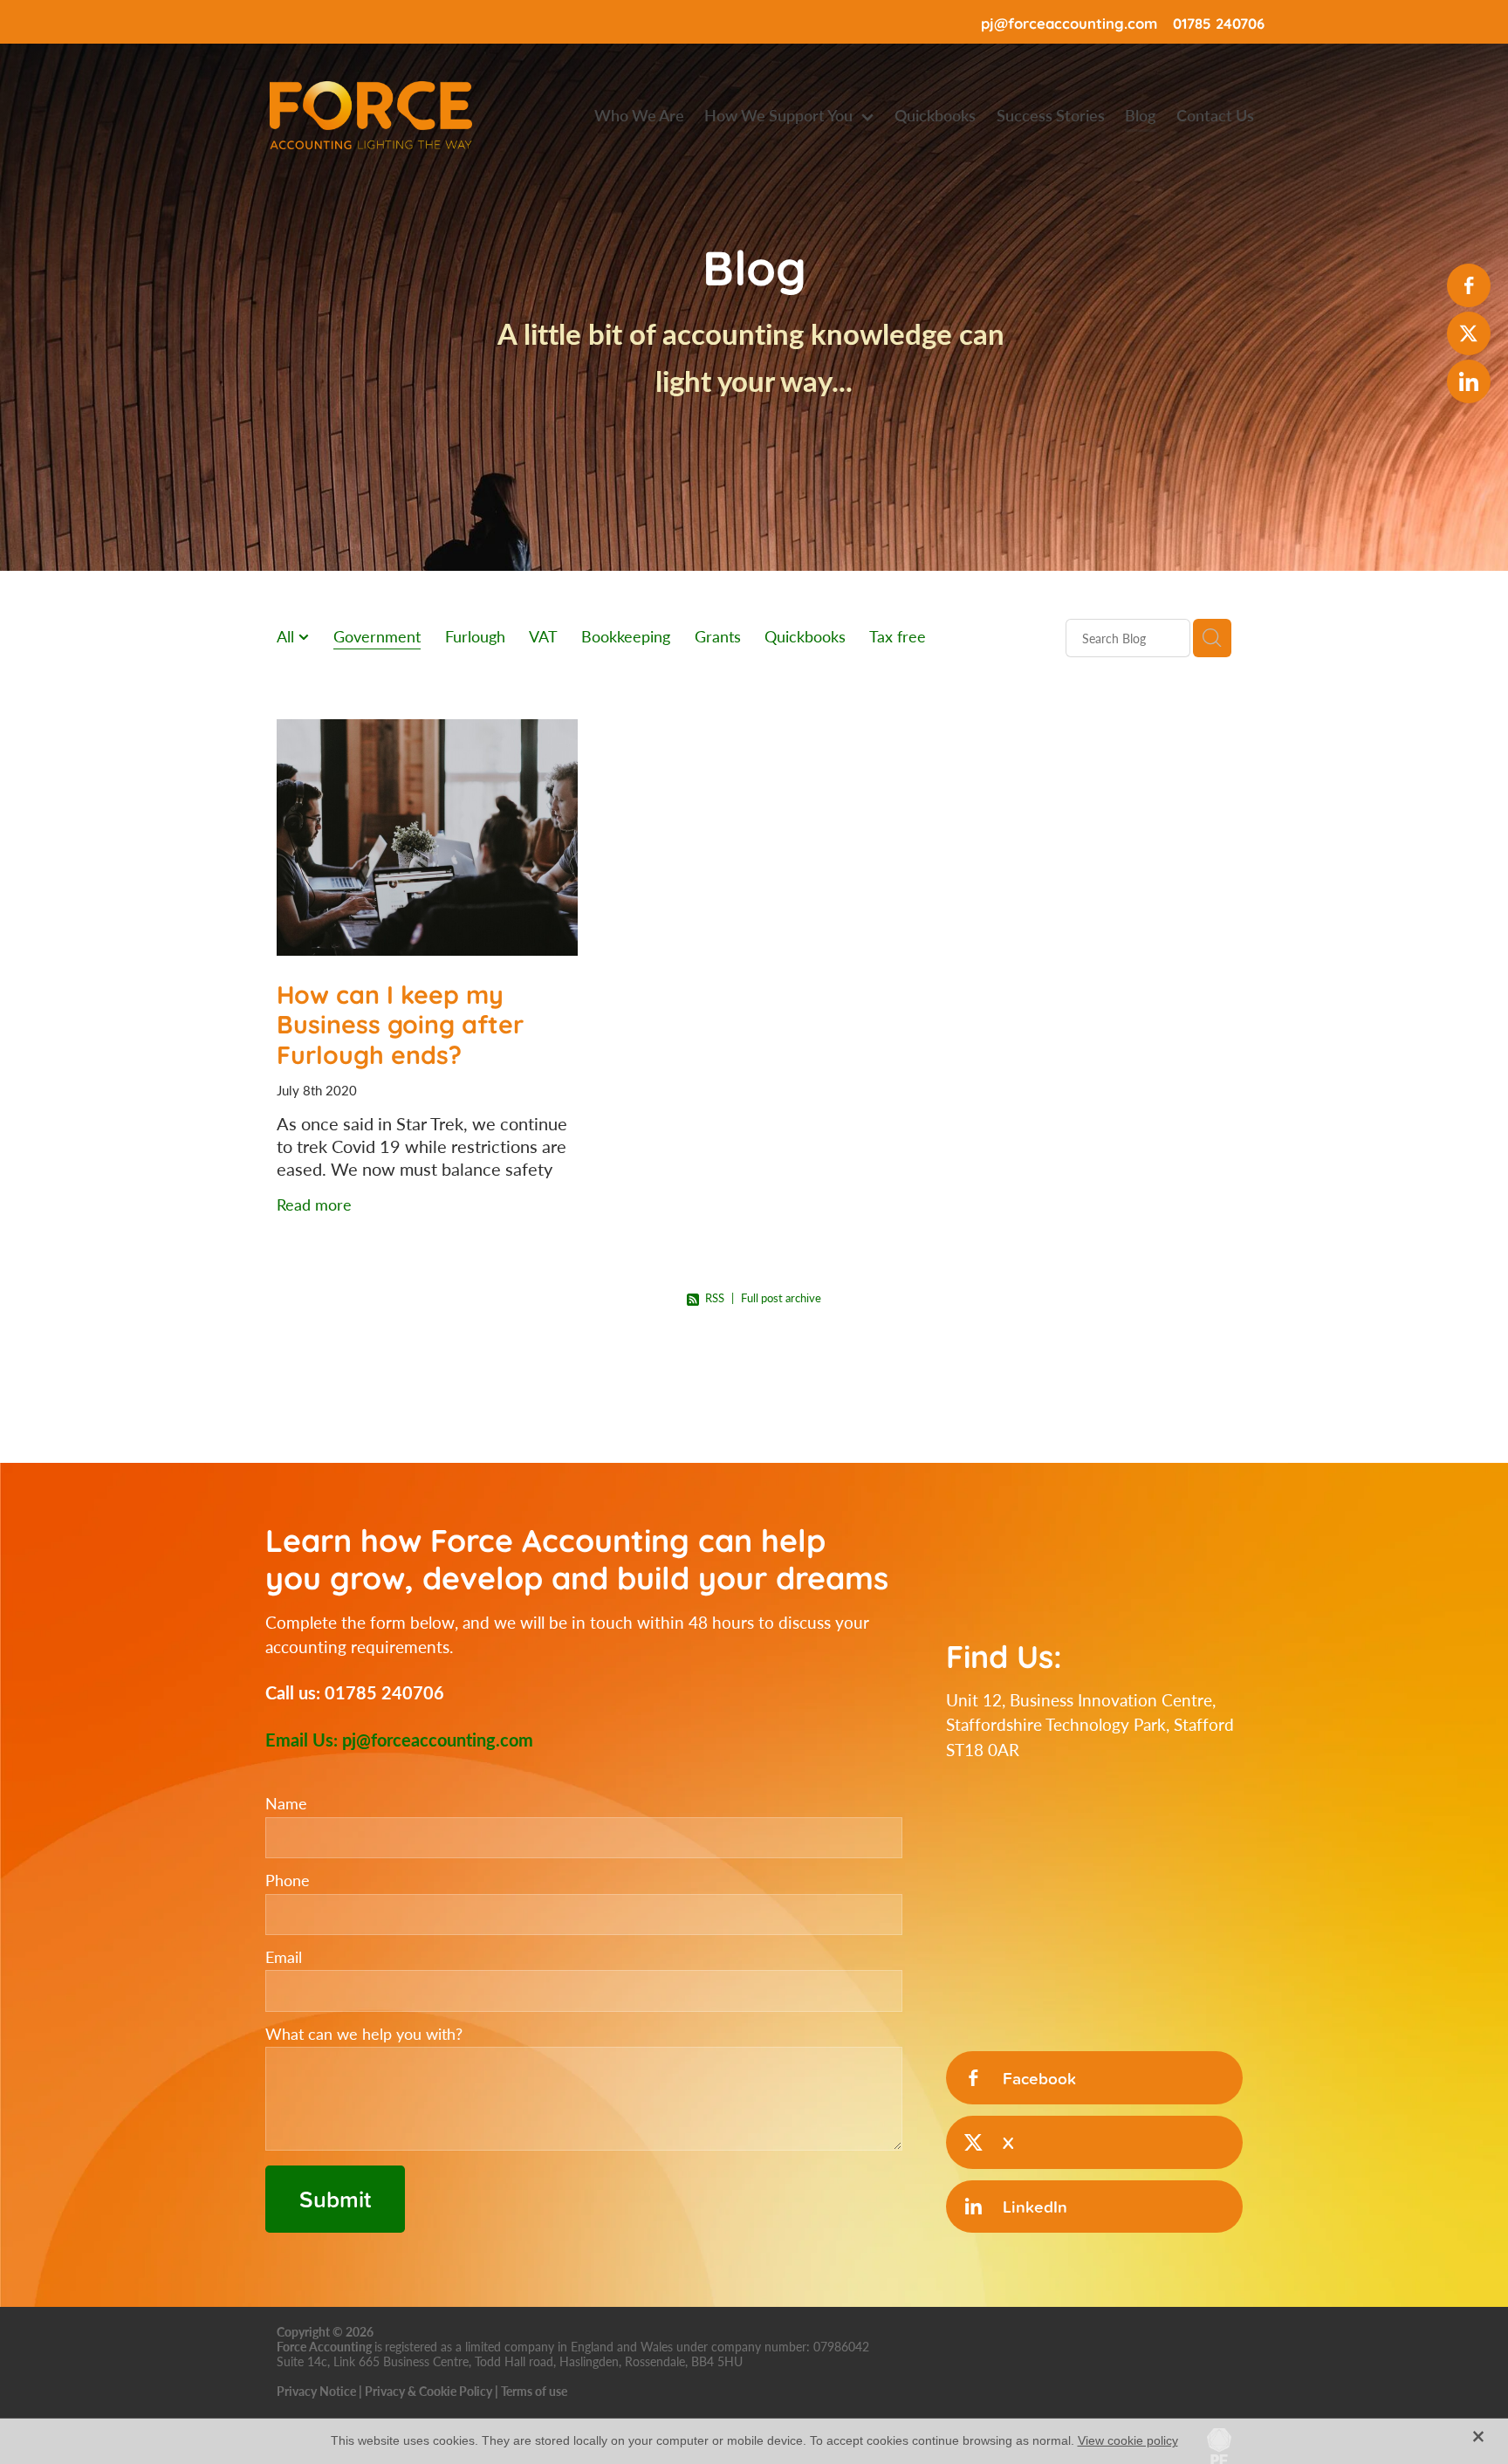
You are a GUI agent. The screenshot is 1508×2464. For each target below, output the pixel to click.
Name (286, 1804)
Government (377, 636)
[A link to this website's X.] (1469, 333)
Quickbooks (805, 636)
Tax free (898, 636)
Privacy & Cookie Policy (428, 2391)
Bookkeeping (626, 636)
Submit (335, 2199)
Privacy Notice (316, 2391)
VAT (543, 636)
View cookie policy (1128, 2440)
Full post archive (781, 1298)
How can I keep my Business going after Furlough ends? (400, 1023)
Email (284, 1958)
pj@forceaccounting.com (1069, 22)
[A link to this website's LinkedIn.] (1469, 381)
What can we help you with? (364, 2035)
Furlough (475, 636)
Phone (288, 1881)
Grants (718, 636)
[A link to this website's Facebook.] (1469, 285)
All (288, 636)
